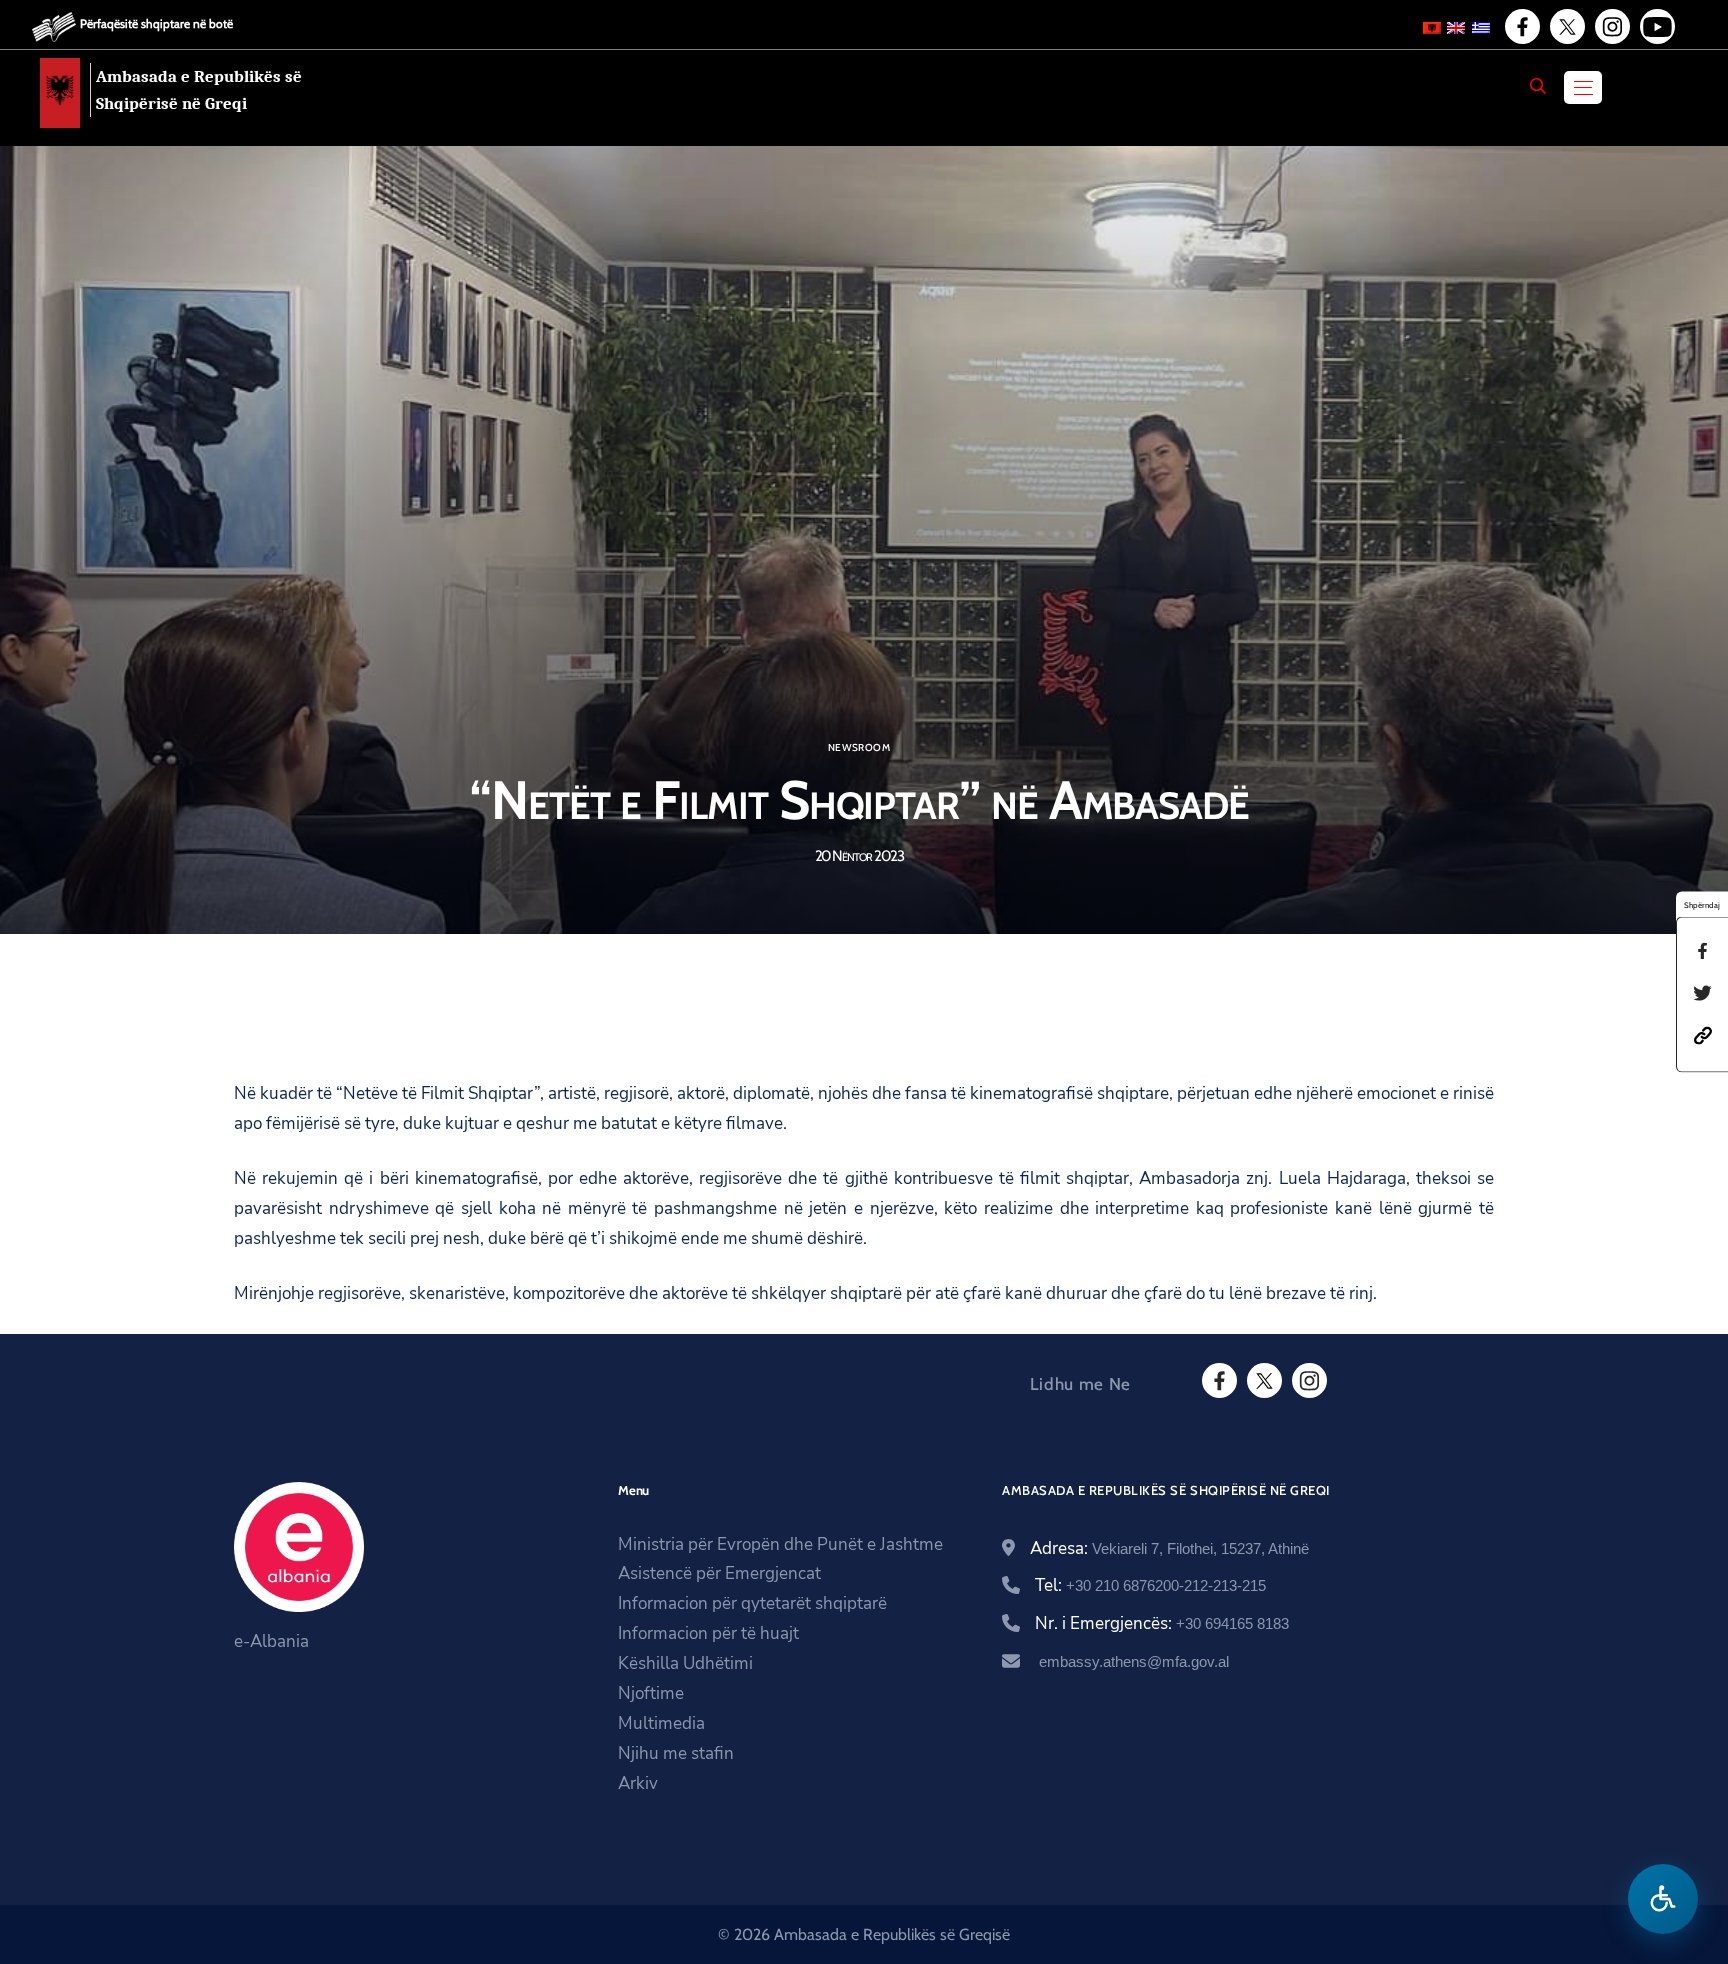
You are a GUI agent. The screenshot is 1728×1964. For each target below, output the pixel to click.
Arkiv (638, 1783)
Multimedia (661, 1723)
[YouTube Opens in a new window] (1656, 27)
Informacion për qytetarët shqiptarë (752, 1603)
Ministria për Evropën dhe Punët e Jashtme (780, 1544)
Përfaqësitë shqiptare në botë (156, 23)
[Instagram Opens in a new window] (1611, 27)
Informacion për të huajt (708, 1633)
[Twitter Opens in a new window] (1566, 27)
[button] (1703, 1033)
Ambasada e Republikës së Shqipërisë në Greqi (199, 90)
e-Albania (271, 1641)
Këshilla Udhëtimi (685, 1663)
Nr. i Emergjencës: (1162, 1623)
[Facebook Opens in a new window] (1521, 27)
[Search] (1538, 86)
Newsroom (859, 748)
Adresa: (1169, 1548)
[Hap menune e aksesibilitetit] (1663, 1899)
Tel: (1150, 1585)
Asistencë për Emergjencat (719, 1573)
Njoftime (651, 1693)
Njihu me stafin (676, 1753)
